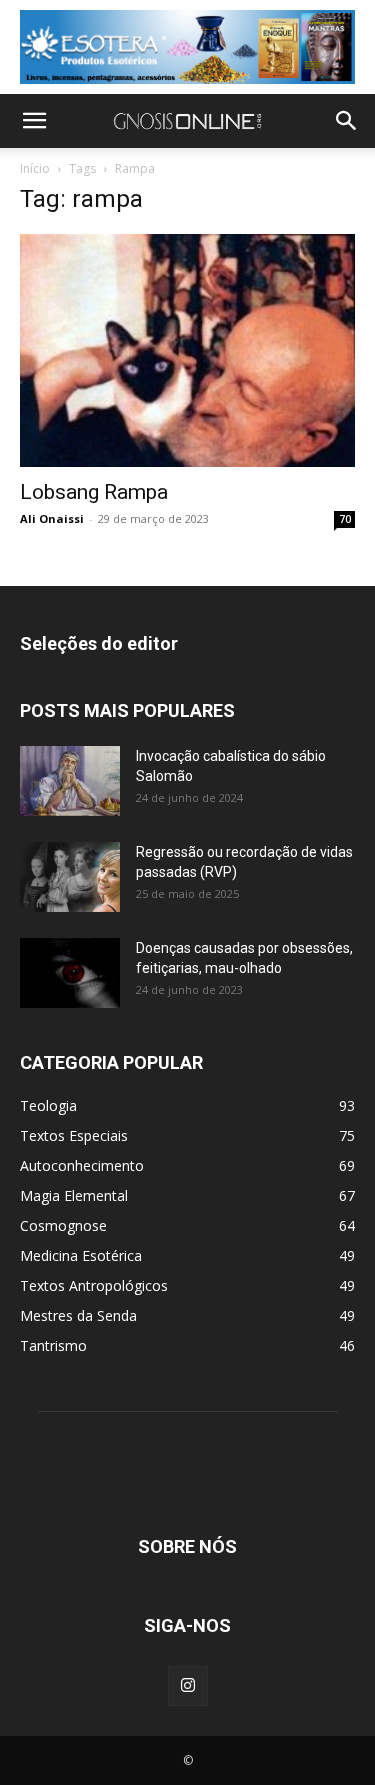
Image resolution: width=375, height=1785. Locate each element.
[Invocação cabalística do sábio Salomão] (70, 781)
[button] (34, 121)
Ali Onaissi (52, 518)
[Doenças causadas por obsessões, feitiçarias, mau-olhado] (70, 973)
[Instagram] (188, 1686)
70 (345, 519)
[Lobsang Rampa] (187, 350)
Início (35, 168)
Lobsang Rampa (94, 492)
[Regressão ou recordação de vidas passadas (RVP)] (70, 877)
